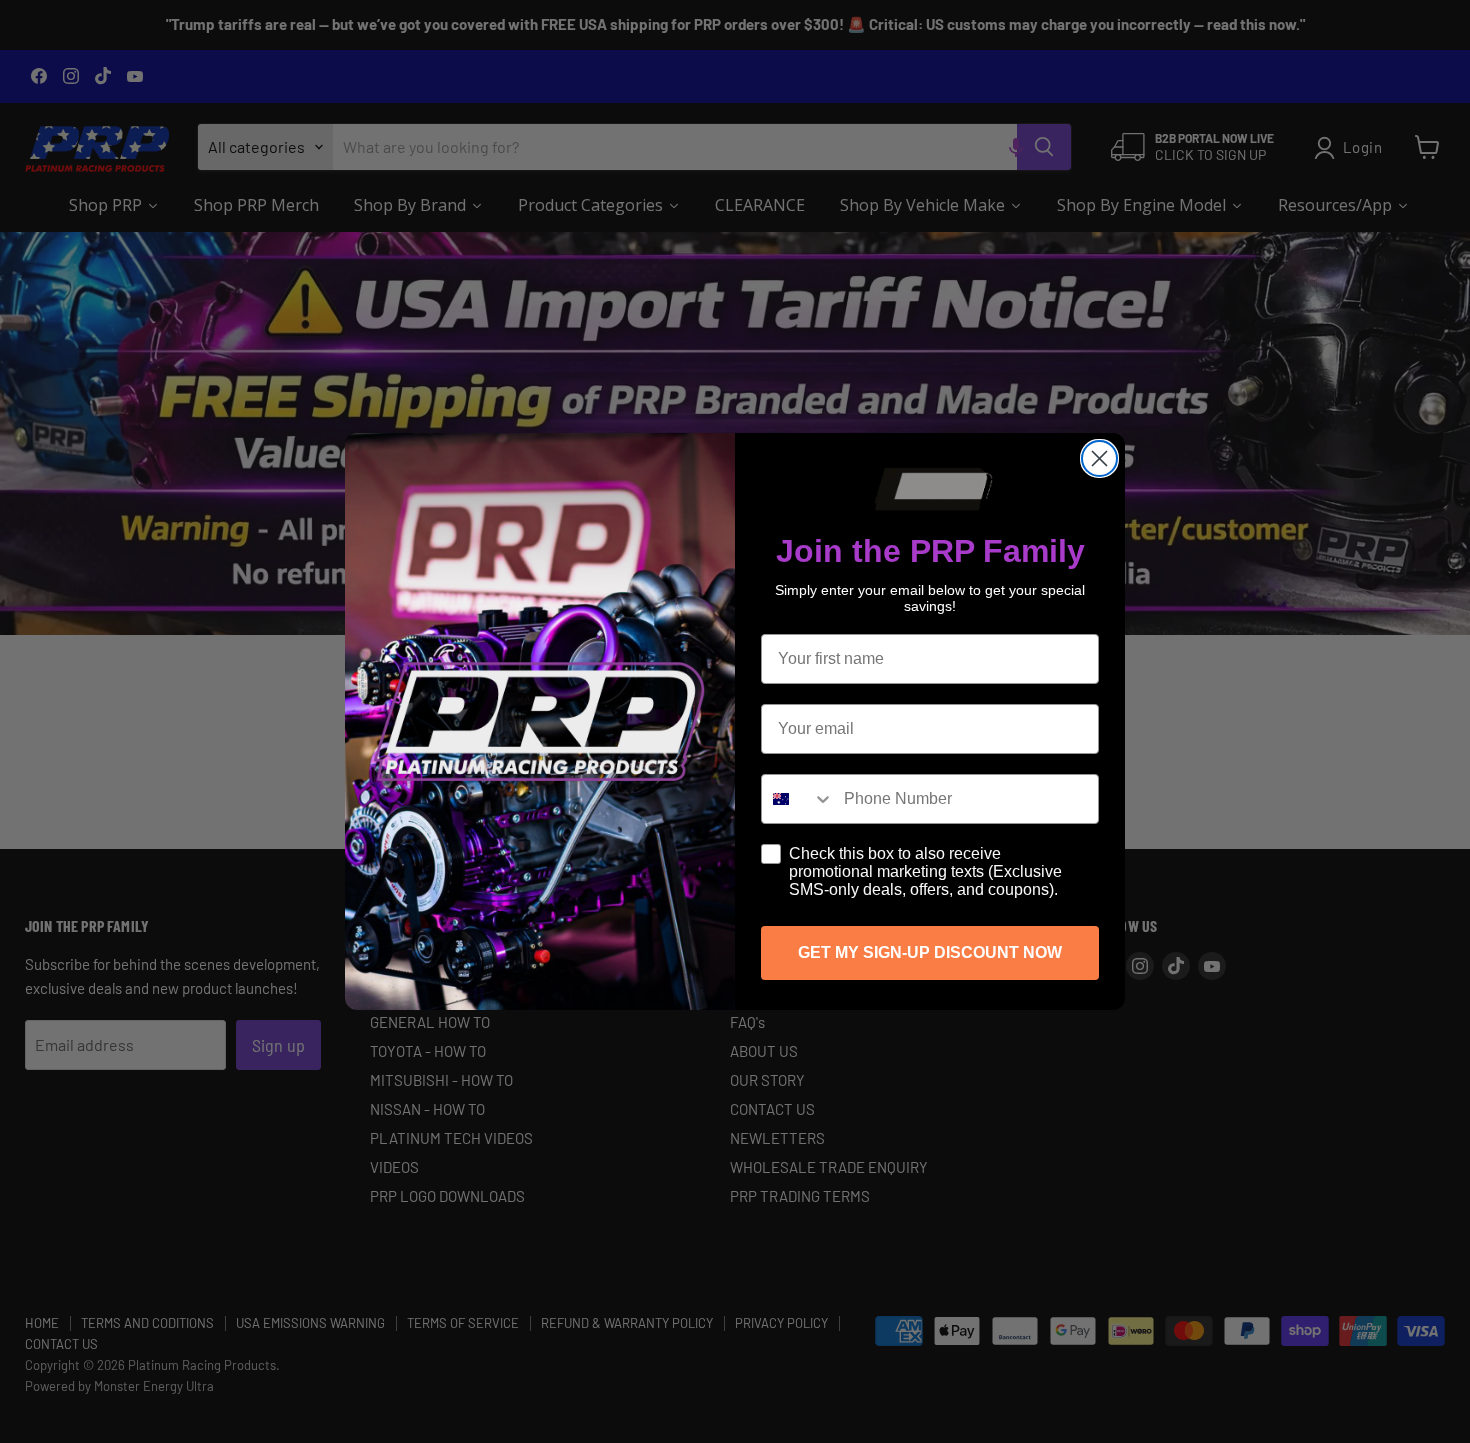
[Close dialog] (1099, 458)
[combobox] (798, 799)
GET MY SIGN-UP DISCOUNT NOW (930, 952)
